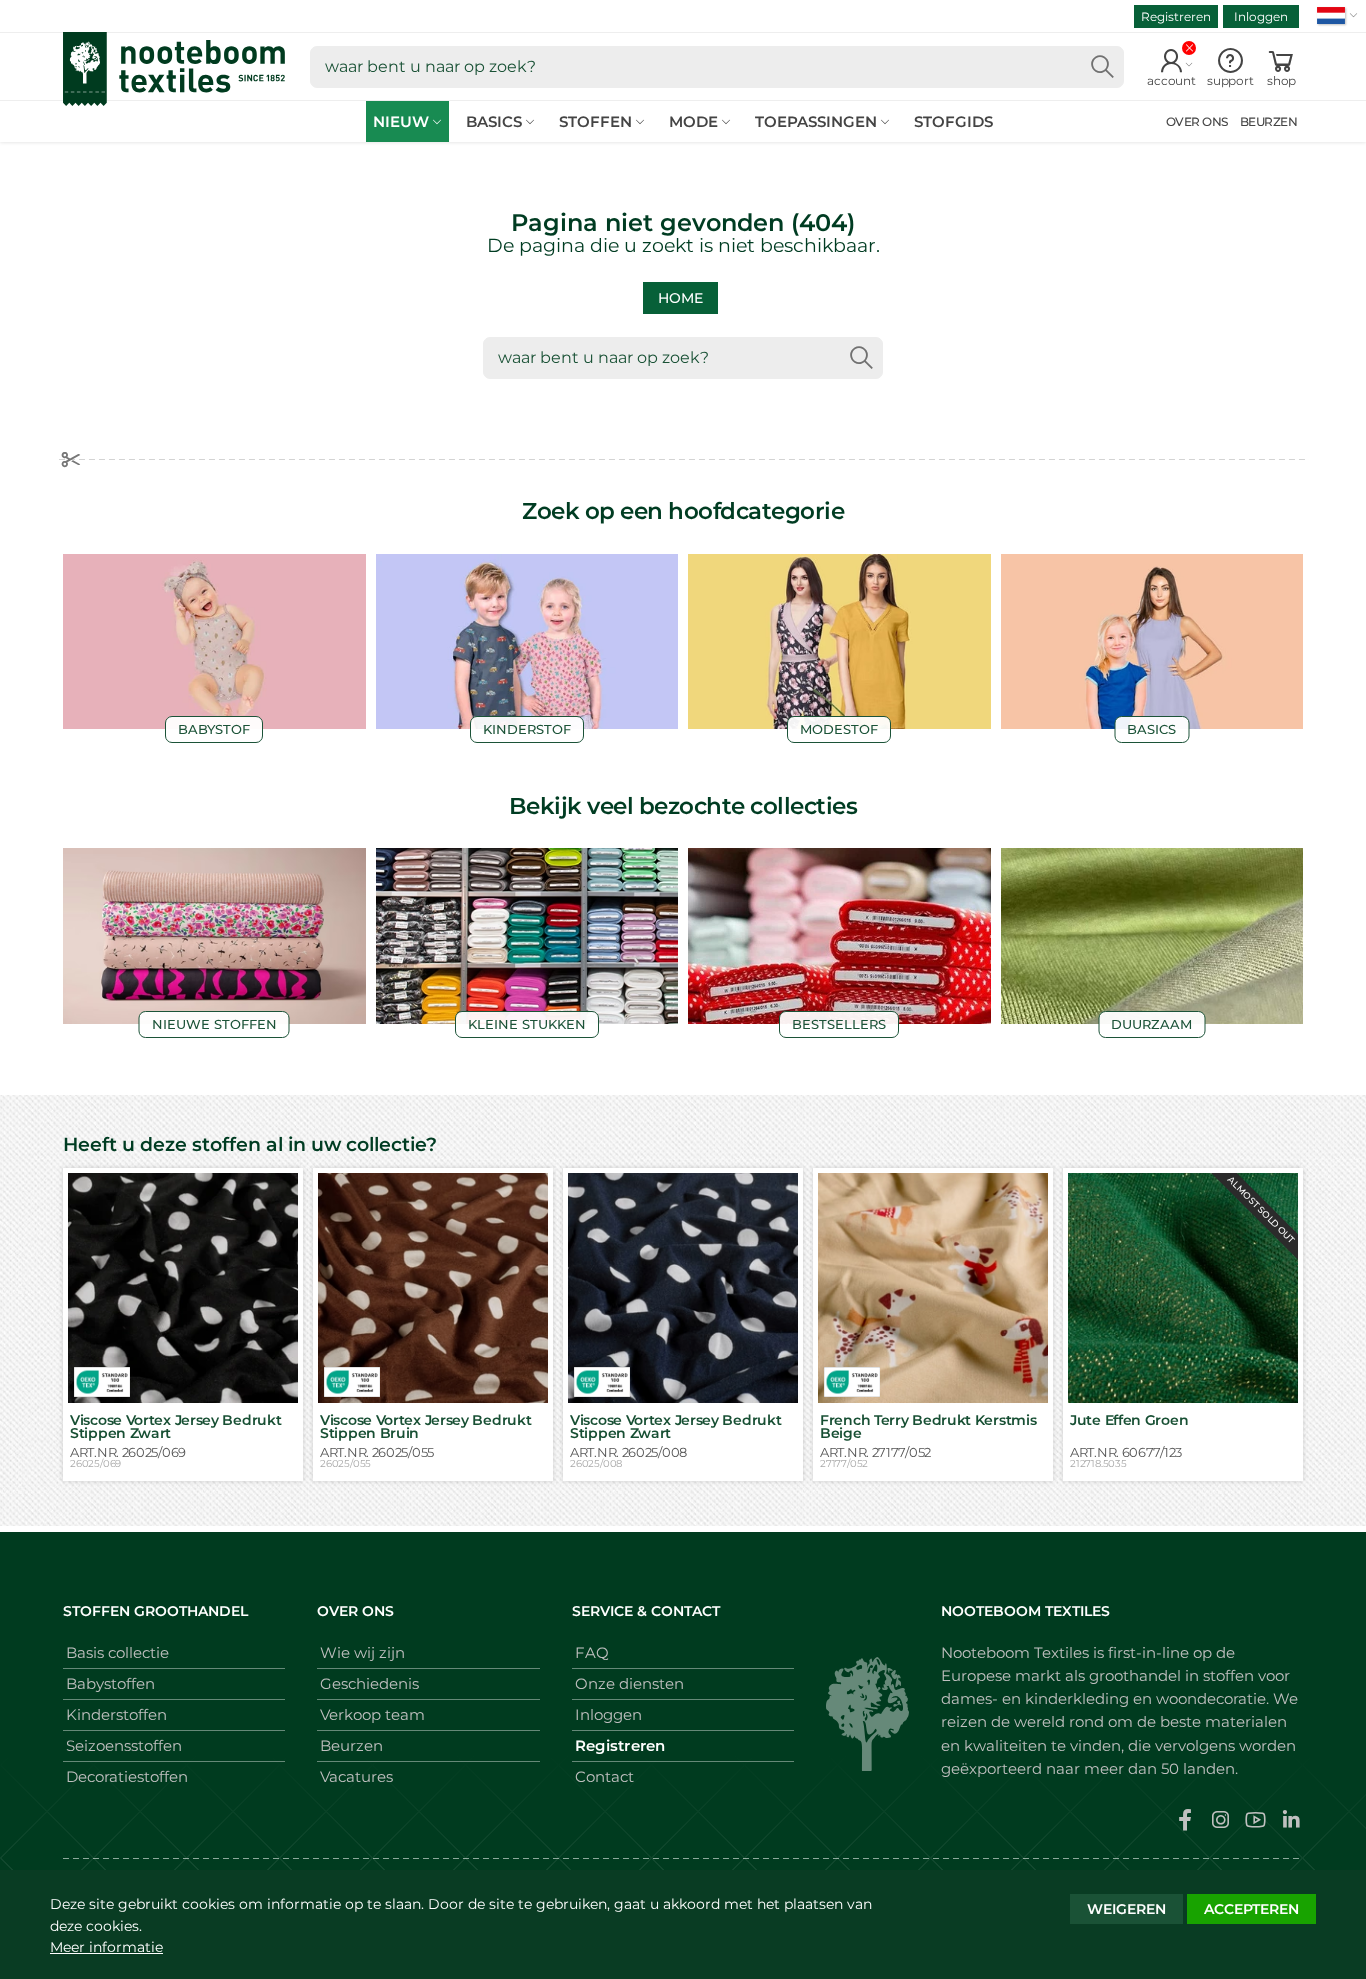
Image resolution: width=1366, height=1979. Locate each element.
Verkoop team (372, 1714)
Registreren (1176, 16)
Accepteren (1251, 1909)
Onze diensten (629, 1683)
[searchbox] (717, 67)
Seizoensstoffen (124, 1745)
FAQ (592, 1652)
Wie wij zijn (362, 1652)
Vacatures (356, 1776)
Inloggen (1261, 16)
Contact (604, 1776)
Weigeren (1126, 1909)
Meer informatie (106, 1947)
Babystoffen (110, 1683)
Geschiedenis (369, 1683)
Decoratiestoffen (127, 1776)
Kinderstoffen (116, 1714)
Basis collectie (117, 1652)
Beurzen (351, 1745)
